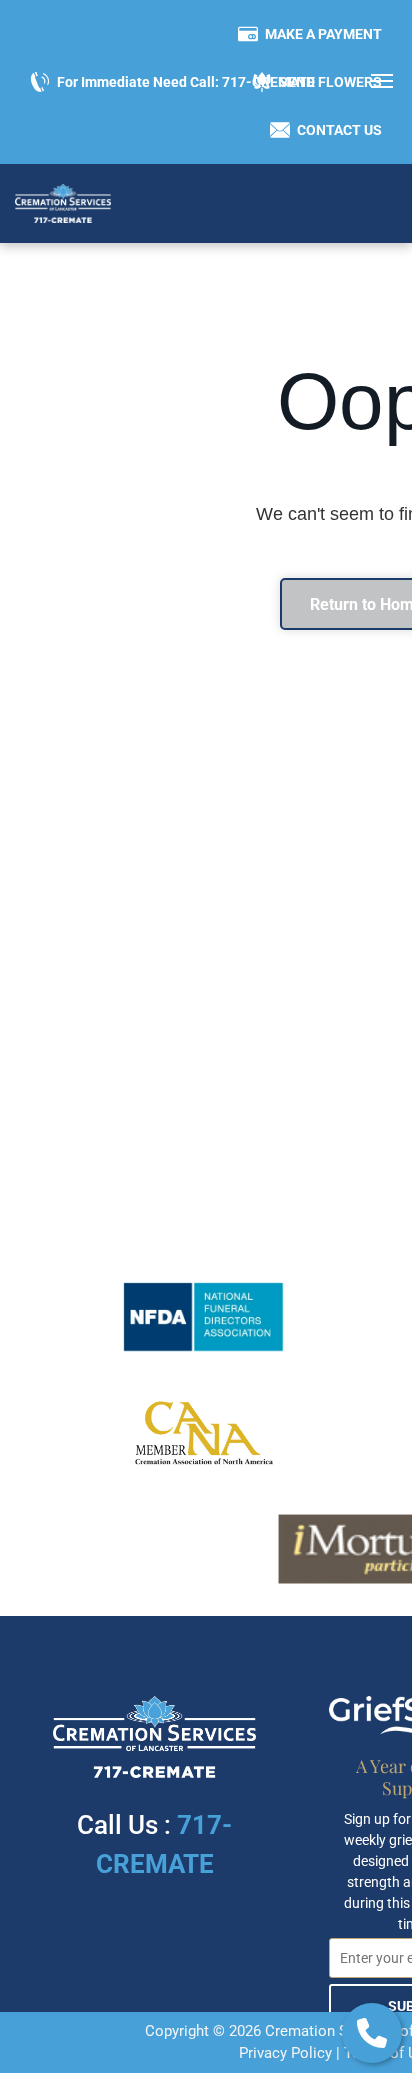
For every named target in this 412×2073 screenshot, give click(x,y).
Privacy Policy (285, 2053)
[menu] (382, 81)
